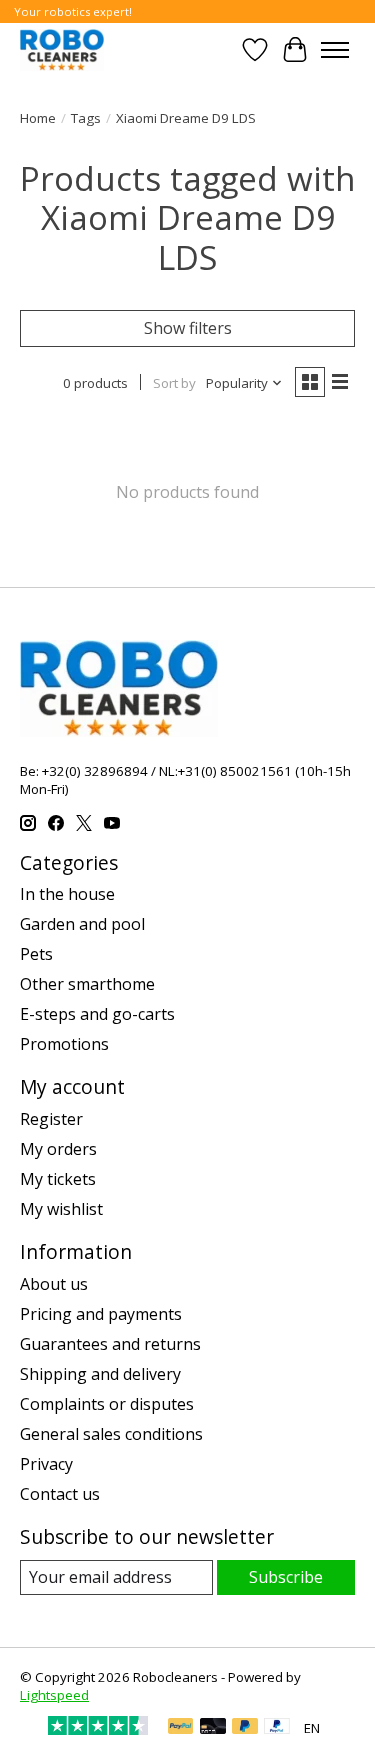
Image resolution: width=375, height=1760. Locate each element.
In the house (67, 894)
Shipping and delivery (100, 1374)
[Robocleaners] (62, 49)
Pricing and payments (101, 1314)
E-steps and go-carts (97, 1014)
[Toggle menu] (335, 50)
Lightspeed (54, 1695)
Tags (86, 118)
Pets (36, 954)
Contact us (60, 1494)
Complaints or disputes (107, 1404)
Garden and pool (82, 924)
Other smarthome (87, 984)
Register (51, 1119)
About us (54, 1284)
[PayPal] (181, 1728)
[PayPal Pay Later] (245, 1728)
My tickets (58, 1179)
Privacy (46, 1464)
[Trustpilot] (98, 1729)
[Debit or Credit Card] (213, 1728)
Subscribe (286, 1577)
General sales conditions (111, 1434)
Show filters (188, 328)
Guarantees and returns (110, 1344)
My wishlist (61, 1209)
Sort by (174, 383)
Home (38, 118)
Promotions (64, 1044)
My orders (58, 1149)
